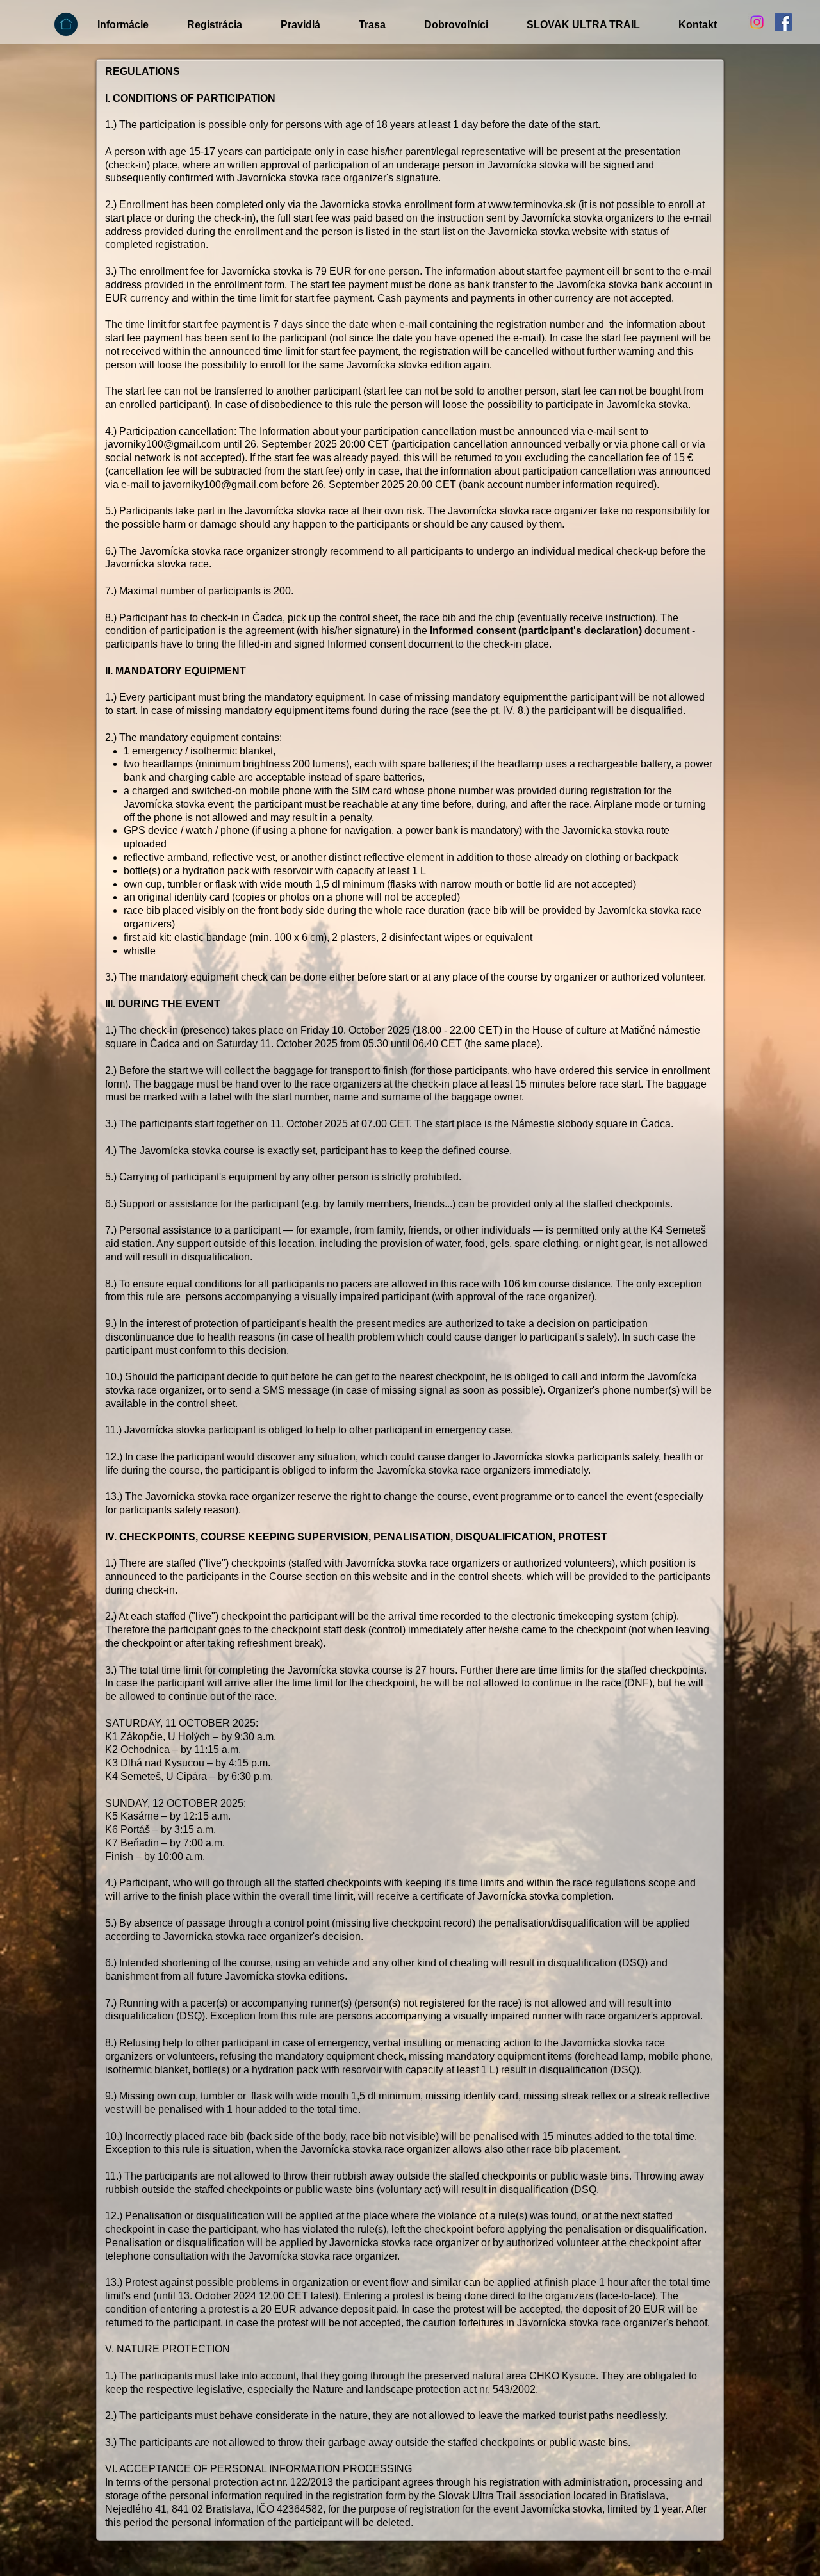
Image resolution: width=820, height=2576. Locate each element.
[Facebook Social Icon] (783, 22)
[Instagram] (757, 22)
